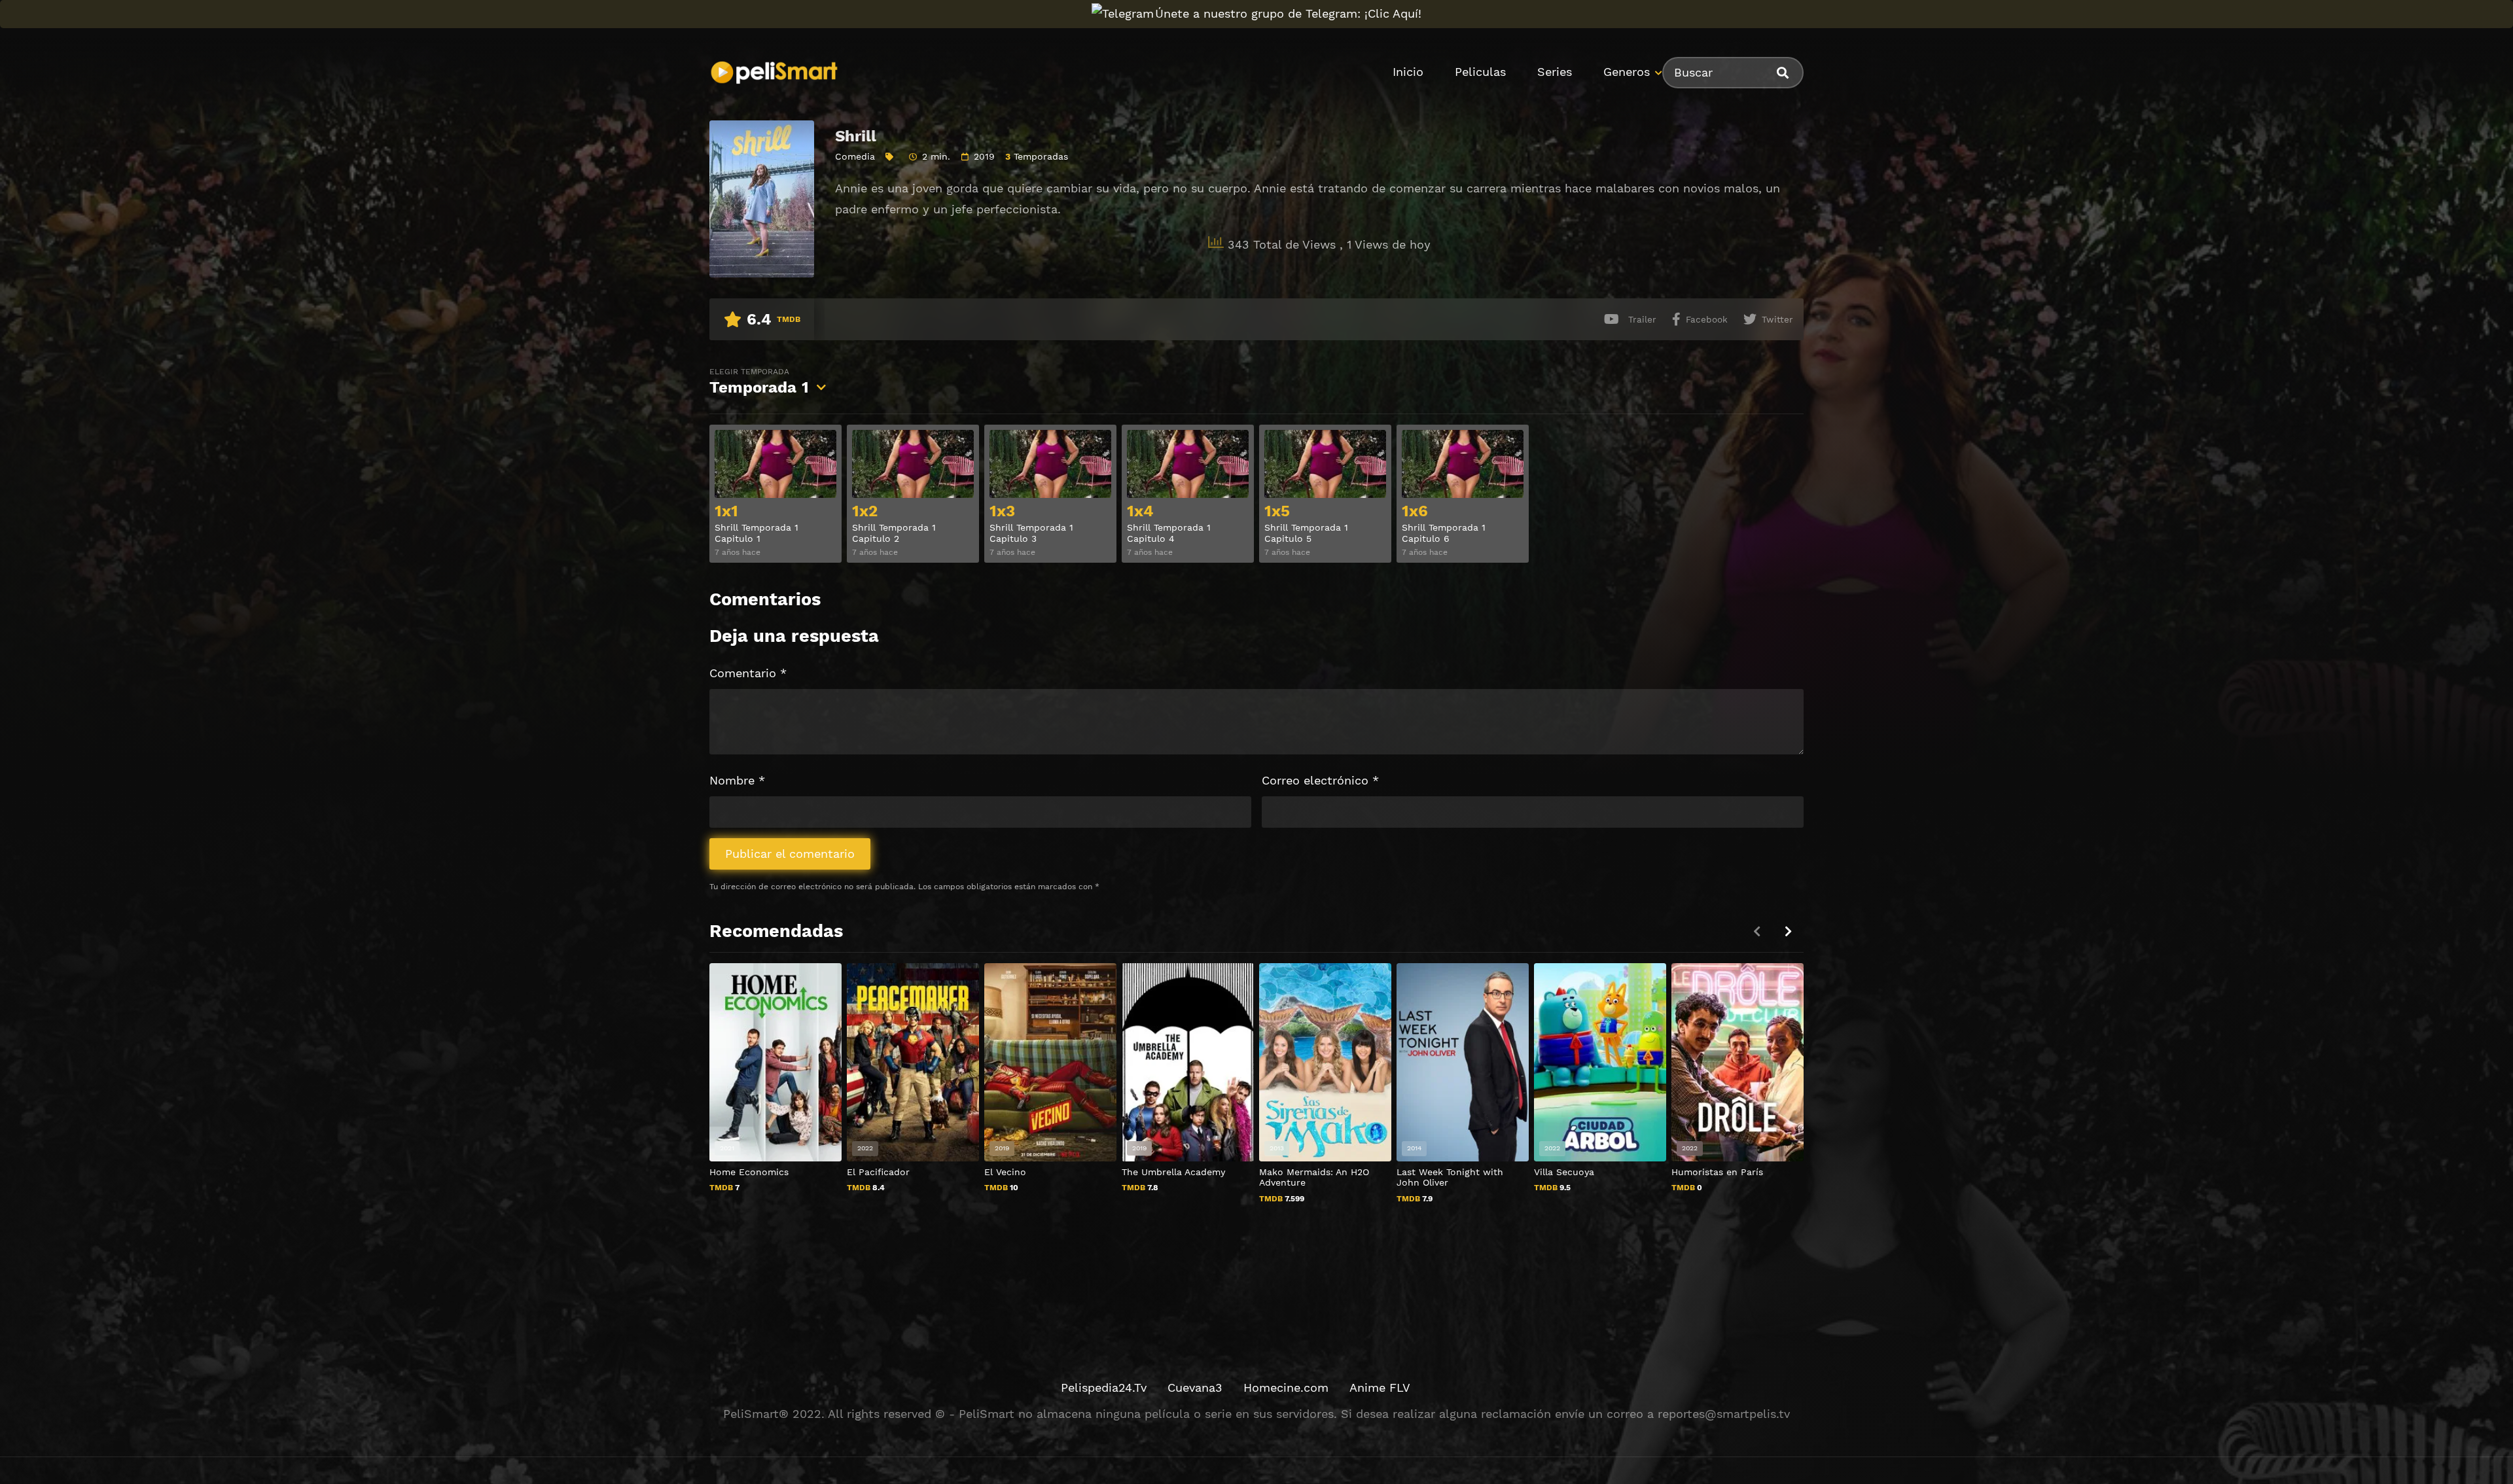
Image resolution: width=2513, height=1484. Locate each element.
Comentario (748, 673)
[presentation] (1788, 931)
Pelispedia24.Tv (1104, 1387)
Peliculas (1480, 72)
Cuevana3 (1195, 1387)
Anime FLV (1380, 1387)
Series (1555, 72)
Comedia (855, 156)
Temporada (759, 382)
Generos (1627, 72)
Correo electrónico (1320, 780)
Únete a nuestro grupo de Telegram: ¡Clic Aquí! (1288, 13)
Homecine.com (1286, 1387)
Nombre (737, 780)
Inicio (1408, 72)
